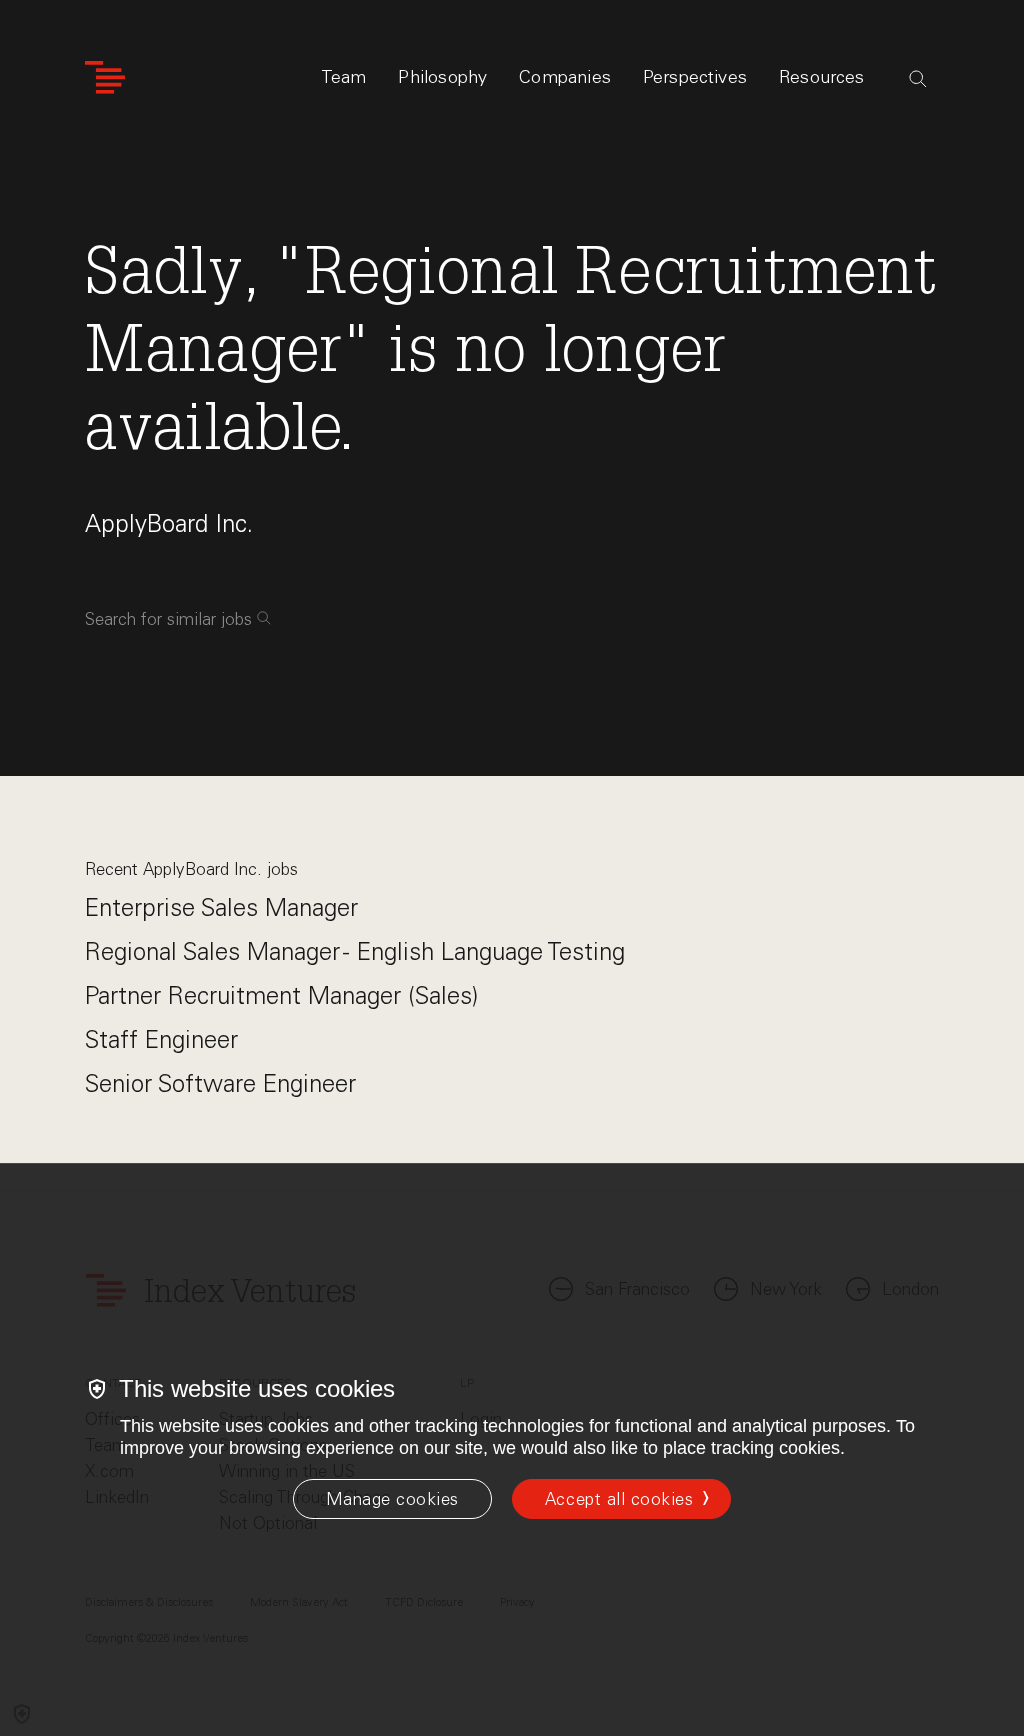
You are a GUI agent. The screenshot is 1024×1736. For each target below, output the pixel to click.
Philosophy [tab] (442, 77)
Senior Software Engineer (220, 1083)
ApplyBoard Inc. (169, 523)
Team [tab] (344, 77)
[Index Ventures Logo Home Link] (105, 77)
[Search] (918, 79)
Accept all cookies (619, 1499)
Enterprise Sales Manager (221, 907)
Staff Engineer (161, 1039)
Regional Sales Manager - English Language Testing (355, 951)
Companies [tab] (565, 77)
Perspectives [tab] (695, 77)
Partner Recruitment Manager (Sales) (281, 995)
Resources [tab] (822, 77)
